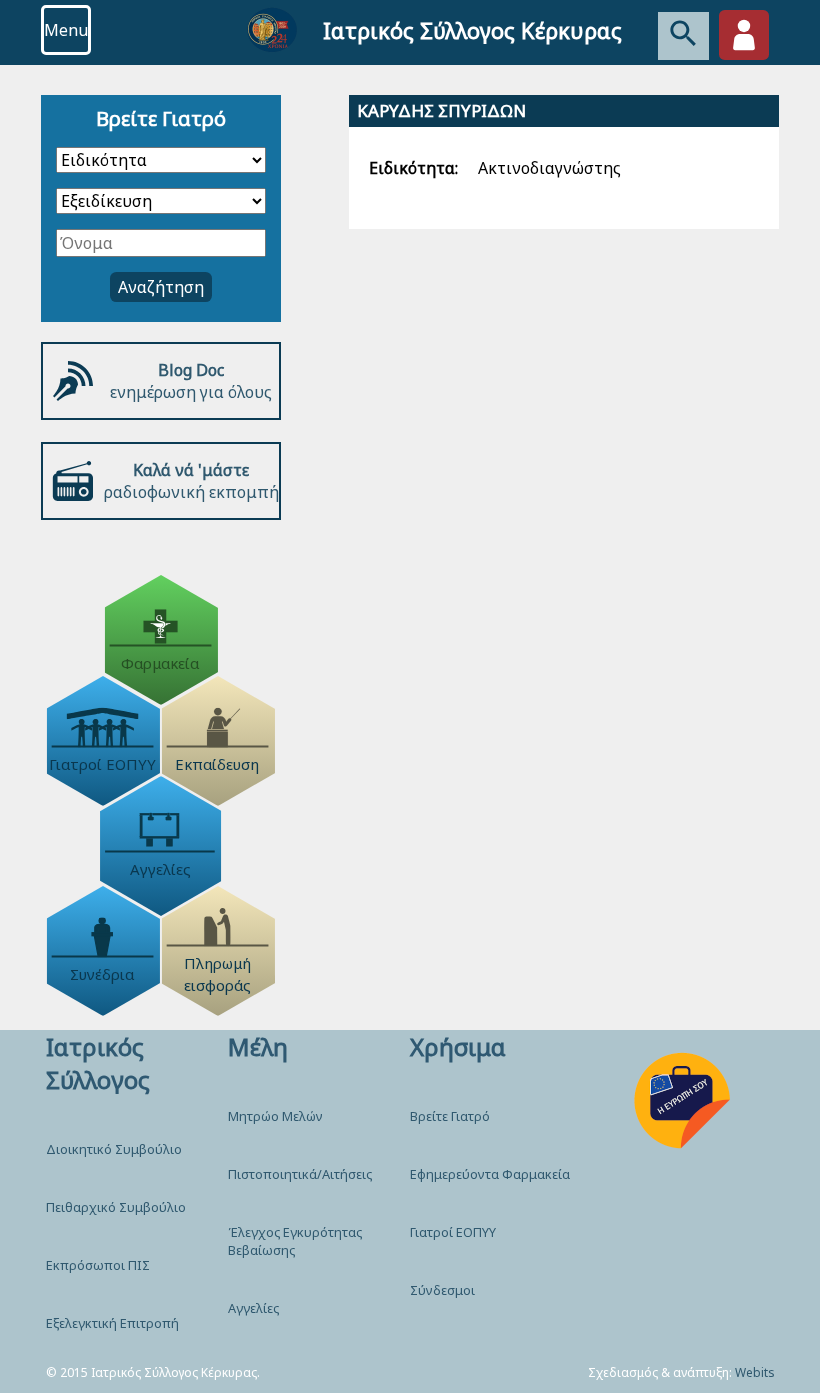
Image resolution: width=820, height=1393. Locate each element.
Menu (66, 30)
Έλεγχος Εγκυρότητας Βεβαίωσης (295, 1241)
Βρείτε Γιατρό (450, 1116)
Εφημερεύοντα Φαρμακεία (490, 1174)
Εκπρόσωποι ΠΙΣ (98, 1265)
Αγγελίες (253, 1308)
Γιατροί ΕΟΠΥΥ (453, 1232)
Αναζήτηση (161, 287)
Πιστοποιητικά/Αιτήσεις (300, 1174)
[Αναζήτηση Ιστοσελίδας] (683, 36)
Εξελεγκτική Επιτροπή (112, 1323)
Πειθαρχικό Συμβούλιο (116, 1207)
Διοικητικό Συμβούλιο (114, 1149)
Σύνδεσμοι (442, 1290)
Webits (755, 1372)
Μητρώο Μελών (275, 1116)
